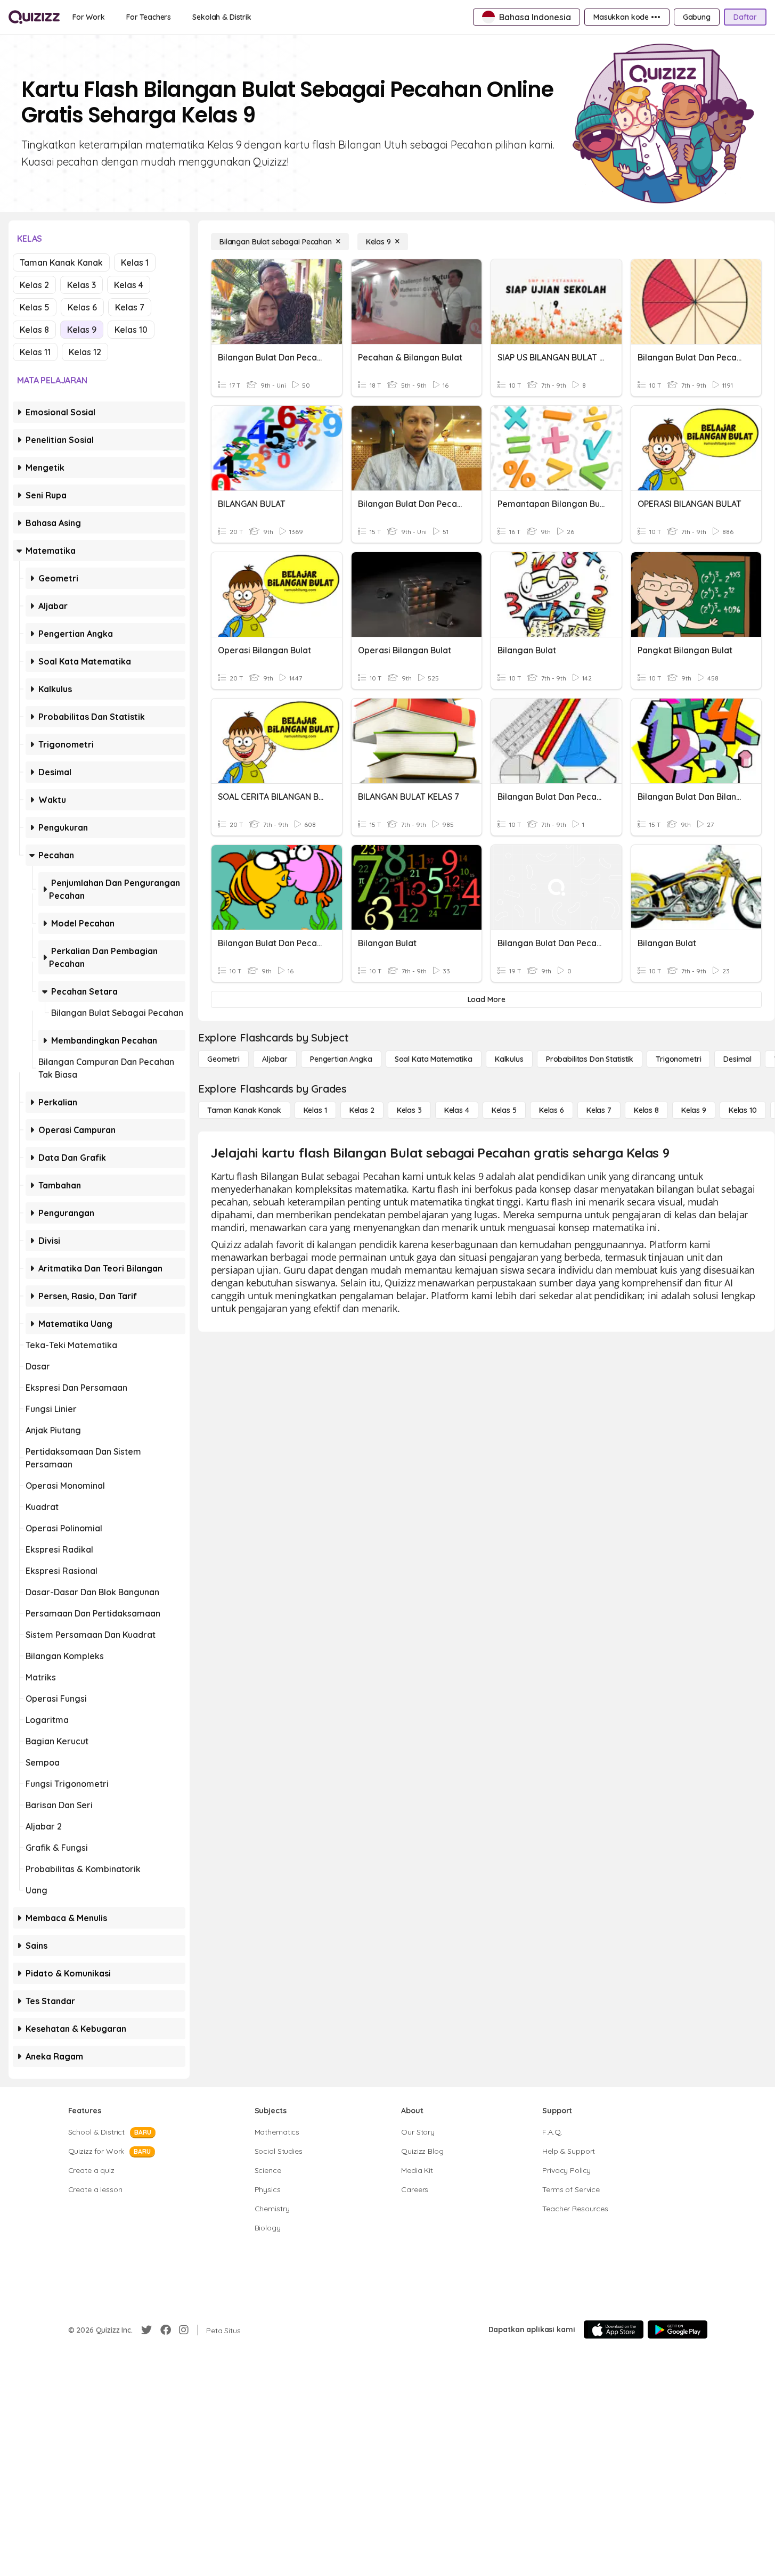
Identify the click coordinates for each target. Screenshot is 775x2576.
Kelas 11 (35, 352)
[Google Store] (678, 2329)
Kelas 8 (34, 330)
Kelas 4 (129, 285)
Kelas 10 (131, 330)
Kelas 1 (135, 262)
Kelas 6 (82, 307)
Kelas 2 (34, 285)
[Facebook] (166, 2330)
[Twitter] (146, 2330)
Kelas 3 (81, 285)
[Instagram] (184, 2330)
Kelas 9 (82, 330)
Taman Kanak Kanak (61, 262)
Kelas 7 (130, 307)
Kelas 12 (85, 352)
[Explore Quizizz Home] (34, 17)
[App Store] (614, 2329)
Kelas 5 (35, 307)
